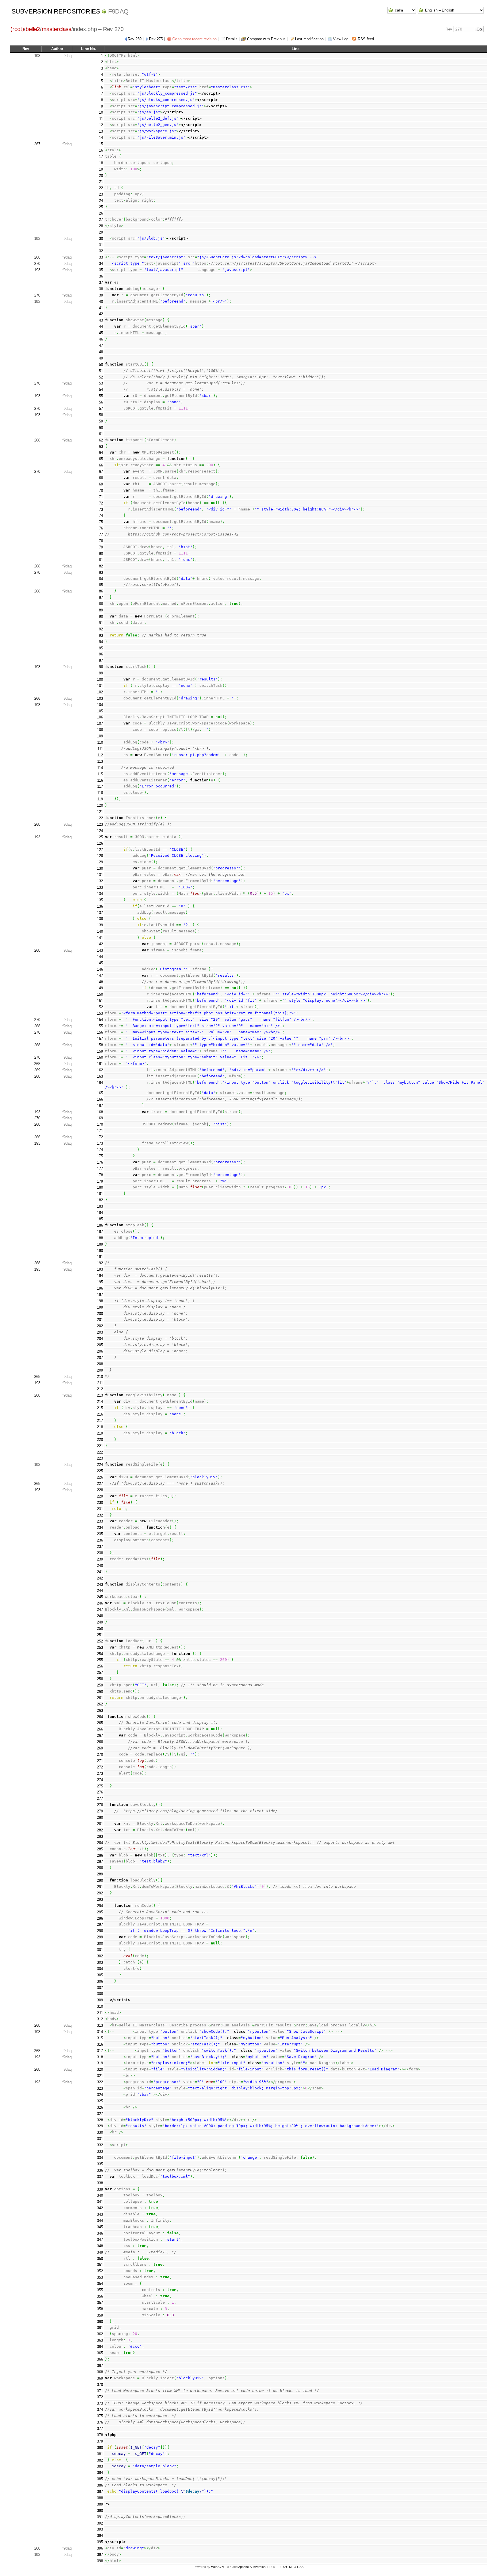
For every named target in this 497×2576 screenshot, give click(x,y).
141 (100, 938)
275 (100, 1786)
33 (101, 257)
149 (100, 988)
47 (101, 346)
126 (100, 843)
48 (101, 352)
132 (100, 881)
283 (100, 1836)
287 (100, 1861)
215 (100, 1408)
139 (100, 925)
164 (100, 1083)
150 (100, 994)
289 (100, 1874)
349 (100, 2252)
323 (100, 2088)
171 (100, 1131)
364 (100, 2347)
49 (101, 358)
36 (101, 276)
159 (100, 1051)
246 (100, 1603)
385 (100, 2479)
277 (100, 1798)
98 (101, 667)
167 (100, 1106)
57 (101, 409)
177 (100, 1169)
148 (100, 982)
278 (100, 1805)
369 (100, 2378)
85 (101, 585)
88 (101, 604)
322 (100, 2082)
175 (100, 1156)
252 (100, 1641)
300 (100, 1943)
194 (100, 1276)
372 (100, 2397)
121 (100, 812)
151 (100, 1001)
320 (100, 2069)
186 (100, 1225)
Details (232, 39)
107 (100, 723)
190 (100, 1251)
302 (100, 1956)
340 (100, 2195)
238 (100, 1553)
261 (100, 1698)
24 (101, 201)
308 (100, 1994)
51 (101, 371)
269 (37, 1070)
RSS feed (366, 39)
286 (100, 1855)
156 (100, 1032)
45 (101, 333)
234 (100, 1528)
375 (100, 2416)
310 (100, 2006)
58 (101, 415)
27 (101, 220)
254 (100, 1654)
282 (100, 1830)
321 (100, 2076)
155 (100, 1026)
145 (100, 963)
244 (100, 1591)
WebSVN (217, 2567)
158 (100, 1045)
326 (100, 2107)
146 (100, 969)
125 (100, 837)
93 (101, 635)
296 (100, 1918)
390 (100, 2511)
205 (100, 1345)
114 (100, 768)
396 (100, 2548)
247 (100, 1610)
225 (100, 1471)
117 (100, 786)
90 (101, 616)
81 (101, 560)
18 (101, 163)
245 (100, 1597)
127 (100, 850)
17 (101, 157)
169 (100, 1118)
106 (100, 717)
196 (100, 1288)
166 (100, 1099)
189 (100, 1244)
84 (101, 579)
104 (100, 705)
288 (100, 1868)
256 (100, 1666)
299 (100, 1937)
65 (101, 459)
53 (101, 383)
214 (100, 1402)
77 (101, 534)
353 (100, 2277)
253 (100, 1647)
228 (100, 1490)
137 (100, 913)
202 (100, 1326)
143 (100, 950)
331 (100, 2139)
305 (100, 1975)
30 (101, 239)
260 (100, 1691)
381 (100, 2454)
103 (100, 698)
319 (100, 2063)
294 (100, 1906)
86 (101, 591)
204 (100, 1339)
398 (100, 2561)
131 (100, 875)
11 (101, 119)
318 (100, 2057)
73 (101, 509)
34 (101, 264)
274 (100, 1780)
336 (100, 2170)
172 (100, 1137)
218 (100, 1427)
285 (100, 1849)
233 (100, 1521)
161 (100, 1064)
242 (100, 1578)
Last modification (309, 39)
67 (101, 472)
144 (100, 957)
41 (101, 308)
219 (100, 1433)
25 (101, 207)
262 (100, 1704)
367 (100, 2366)
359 (100, 2315)
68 (101, 478)
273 (100, 1773)
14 (101, 138)
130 (100, 868)
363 (100, 2340)
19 (101, 169)
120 (100, 805)
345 (100, 2227)
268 (37, 440)
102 (100, 692)
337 (100, 2177)
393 (100, 2529)
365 (100, 2353)
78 (101, 541)
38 (101, 289)
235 (100, 1534)
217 (100, 1421)
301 (100, 1950)
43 (101, 320)
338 (100, 2183)
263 (100, 1710)
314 (100, 2032)
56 (101, 402)
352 (100, 2271)
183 (100, 1206)
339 (100, 2189)
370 (100, 2385)
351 (100, 2265)
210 (100, 1377)
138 (100, 919)
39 (101, 295)
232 (100, 1515)
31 (101, 245)
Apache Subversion (252, 2567)
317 (100, 2051)
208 (100, 1364)
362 (100, 2334)
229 (100, 1496)
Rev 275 (156, 39)
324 (100, 2095)
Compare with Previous (266, 39)
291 (100, 1887)
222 (100, 1452)
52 (101, 377)
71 (101, 497)
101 (100, 686)
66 (101, 465)
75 (101, 522)
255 (100, 1660)
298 (100, 1931)
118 (100, 793)
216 (100, 1414)
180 (100, 1187)
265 (100, 1723)
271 (100, 1761)
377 (100, 2429)
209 (100, 1370)
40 (101, 302)
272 (100, 1767)
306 (100, 1981)
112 (100, 755)
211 (100, 1383)
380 (100, 2448)
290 (100, 1880)
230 (100, 1503)
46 (101, 339)
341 (100, 2202)
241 (100, 1572)
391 (100, 2517)
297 (100, 1924)
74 (101, 516)
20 (101, 176)
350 (100, 2259)
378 (100, 2435)
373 (100, 2403)
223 (100, 1458)
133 (100, 887)
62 (101, 440)
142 (100, 944)
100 (100, 679)
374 (100, 2410)
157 (100, 1039)
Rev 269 (135, 39)
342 (100, 2208)
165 (100, 1093)
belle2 (33, 29)
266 (37, 257)
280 (100, 1817)
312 (100, 2019)
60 (101, 428)
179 (100, 1181)
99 (101, 673)
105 (100, 711)
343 (100, 2214)
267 (37, 144)
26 (101, 213)
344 (100, 2221)
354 (100, 2284)
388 (100, 2498)
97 (101, 660)
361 (100, 2328)
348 (100, 2246)
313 (100, 2025)
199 (100, 1307)
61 (101, 434)
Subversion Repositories (56, 11)
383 (100, 2466)
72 (101, 503)
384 (100, 2473)
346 (100, 2233)
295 (100, 1912)
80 (101, 553)
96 (101, 654)
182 (100, 1200)
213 (100, 1395)
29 (101, 232)
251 (100, 1635)
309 (100, 2000)
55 (101, 396)
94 (101, 642)
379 (100, 2441)
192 (100, 1263)
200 (100, 1314)
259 (100, 1685)
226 (100, 1477)
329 (100, 2126)
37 (101, 283)
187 (100, 1232)
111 (100, 749)
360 (100, 2322)
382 (100, 2460)
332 (100, 2145)
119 (100, 799)
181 (100, 1194)
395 (100, 2542)
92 (101, 629)
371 (100, 2391)
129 (100, 862)
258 (100, 1679)
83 (101, 572)
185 (100, 1219)
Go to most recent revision (194, 39)
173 (100, 1143)
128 (100, 856)
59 (101, 421)
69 (101, 484)
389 (100, 2504)
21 (101, 182)
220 (100, 1440)
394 (100, 2536)
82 (101, 566)
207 (100, 1358)
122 (100, 818)
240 (100, 1566)
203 (100, 1332)
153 (100, 1013)
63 (101, 446)
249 (100, 1622)
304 (100, 1969)
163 (100, 1076)
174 (100, 1150)
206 (100, 1351)
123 (100, 824)
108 (100, 730)
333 (100, 2151)
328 (100, 2120)
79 (101, 547)
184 (100, 1213)
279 (100, 1811)
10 (101, 112)
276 (100, 1792)
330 (100, 2132)
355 (100, 2290)
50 (101, 365)
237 (100, 1547)
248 (100, 1616)
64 (101, 453)
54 (101, 390)
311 (100, 2013)
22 (101, 188)
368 (100, 2372)
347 (100, 2240)
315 (100, 2038)
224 (100, 1465)
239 (100, 1559)
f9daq (118, 11)
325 (100, 2101)
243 (100, 1585)
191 (100, 1257)
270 (37, 264)
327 (100, 2114)
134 (100, 894)
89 (101, 610)
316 (100, 2044)
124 (100, 831)
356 (100, 2296)
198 (100, 1301)
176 (100, 1162)
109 (100, 736)
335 (100, 2164)
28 (101, 226)
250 (100, 1629)
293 (100, 1899)
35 (101, 270)
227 (100, 1484)
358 (100, 2309)
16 (101, 150)
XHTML (288, 2567)
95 (101, 648)
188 (100, 1238)
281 (100, 1824)
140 (100, 931)
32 (101, 251)
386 (100, 2485)
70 (101, 490)
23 (101, 194)
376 (100, 2422)
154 (100, 1020)
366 (100, 2359)
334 (100, 2158)
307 (100, 1988)
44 (101, 327)
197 (100, 1295)
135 (100, 900)
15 (101, 144)
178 (100, 1175)
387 (100, 2492)
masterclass (57, 29)
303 (100, 1962)
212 (100, 1389)
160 (100, 1057)
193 (37, 56)
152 (100, 1007)
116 (100, 780)
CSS (300, 2567)
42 (101, 314)
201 (100, 1320)
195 (100, 1282)
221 (100, 1446)
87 (101, 597)
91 (101, 623)
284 (100, 1843)
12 (101, 125)
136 (100, 906)
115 (100, 774)
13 (101, 131)
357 (100, 2303)
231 (100, 1509)
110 (100, 742)
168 (100, 1112)
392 (100, 2523)
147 (100, 976)
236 (100, 1540)
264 (100, 1717)
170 (100, 1124)
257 (100, 1673)
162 (100, 1070)
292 (100, 1893)
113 (100, 761)
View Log (341, 39)
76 (101, 528)
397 (100, 2555)
